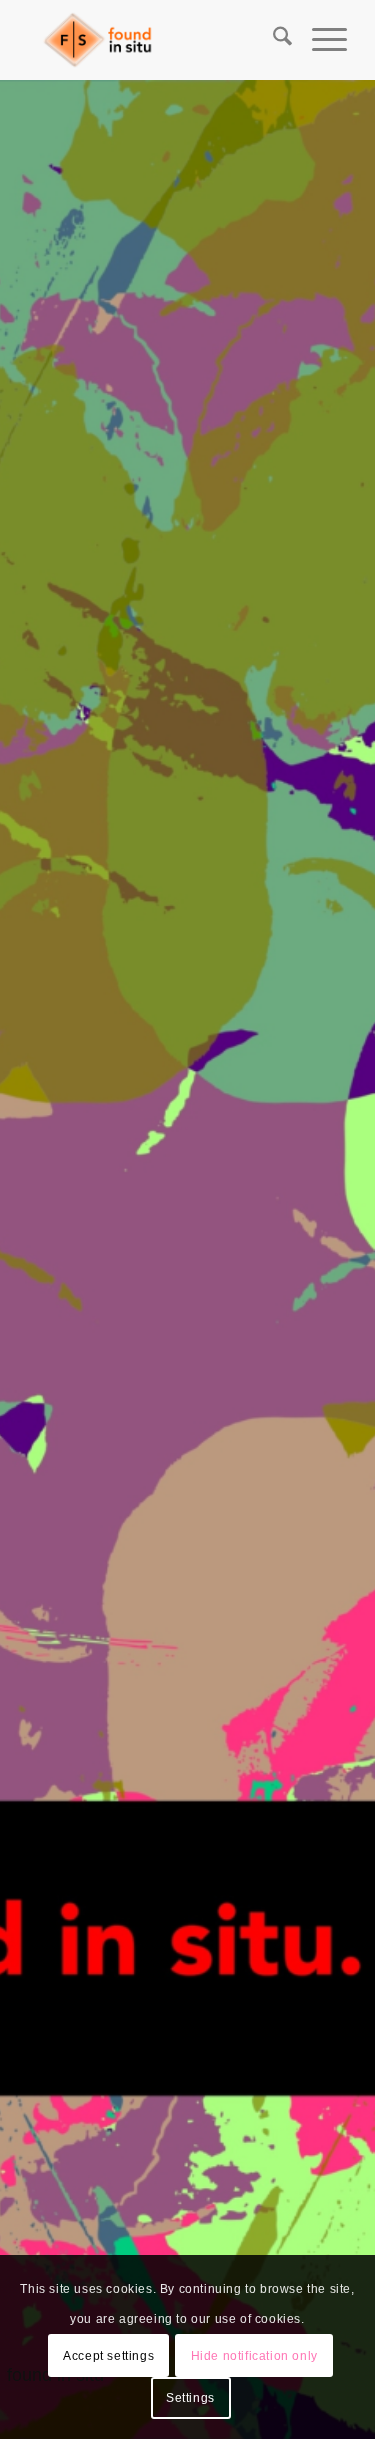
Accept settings (108, 2356)
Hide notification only (254, 2356)
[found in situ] (155, 40)
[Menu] (319, 40)
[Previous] (45, 1260)
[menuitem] (272, 40)
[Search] (272, 40)
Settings (190, 2398)
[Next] (330, 1260)
